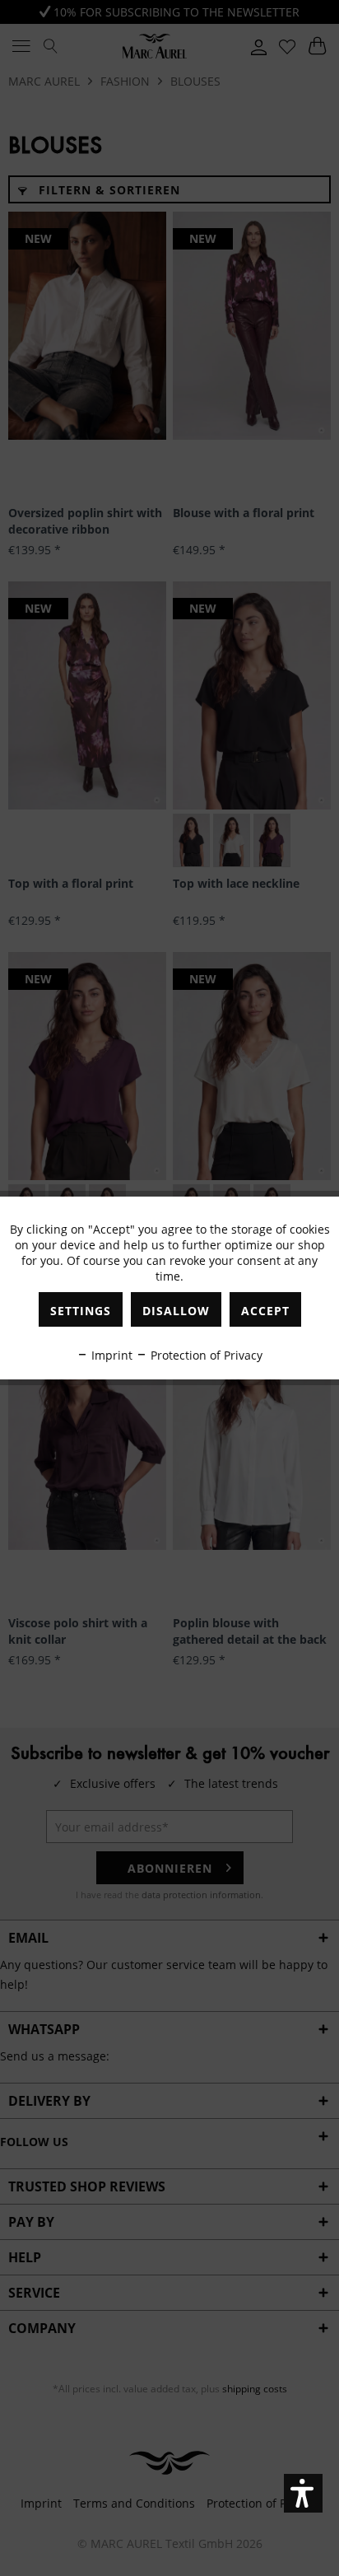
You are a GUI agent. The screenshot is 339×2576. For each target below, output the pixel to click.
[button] (303, 2493)
